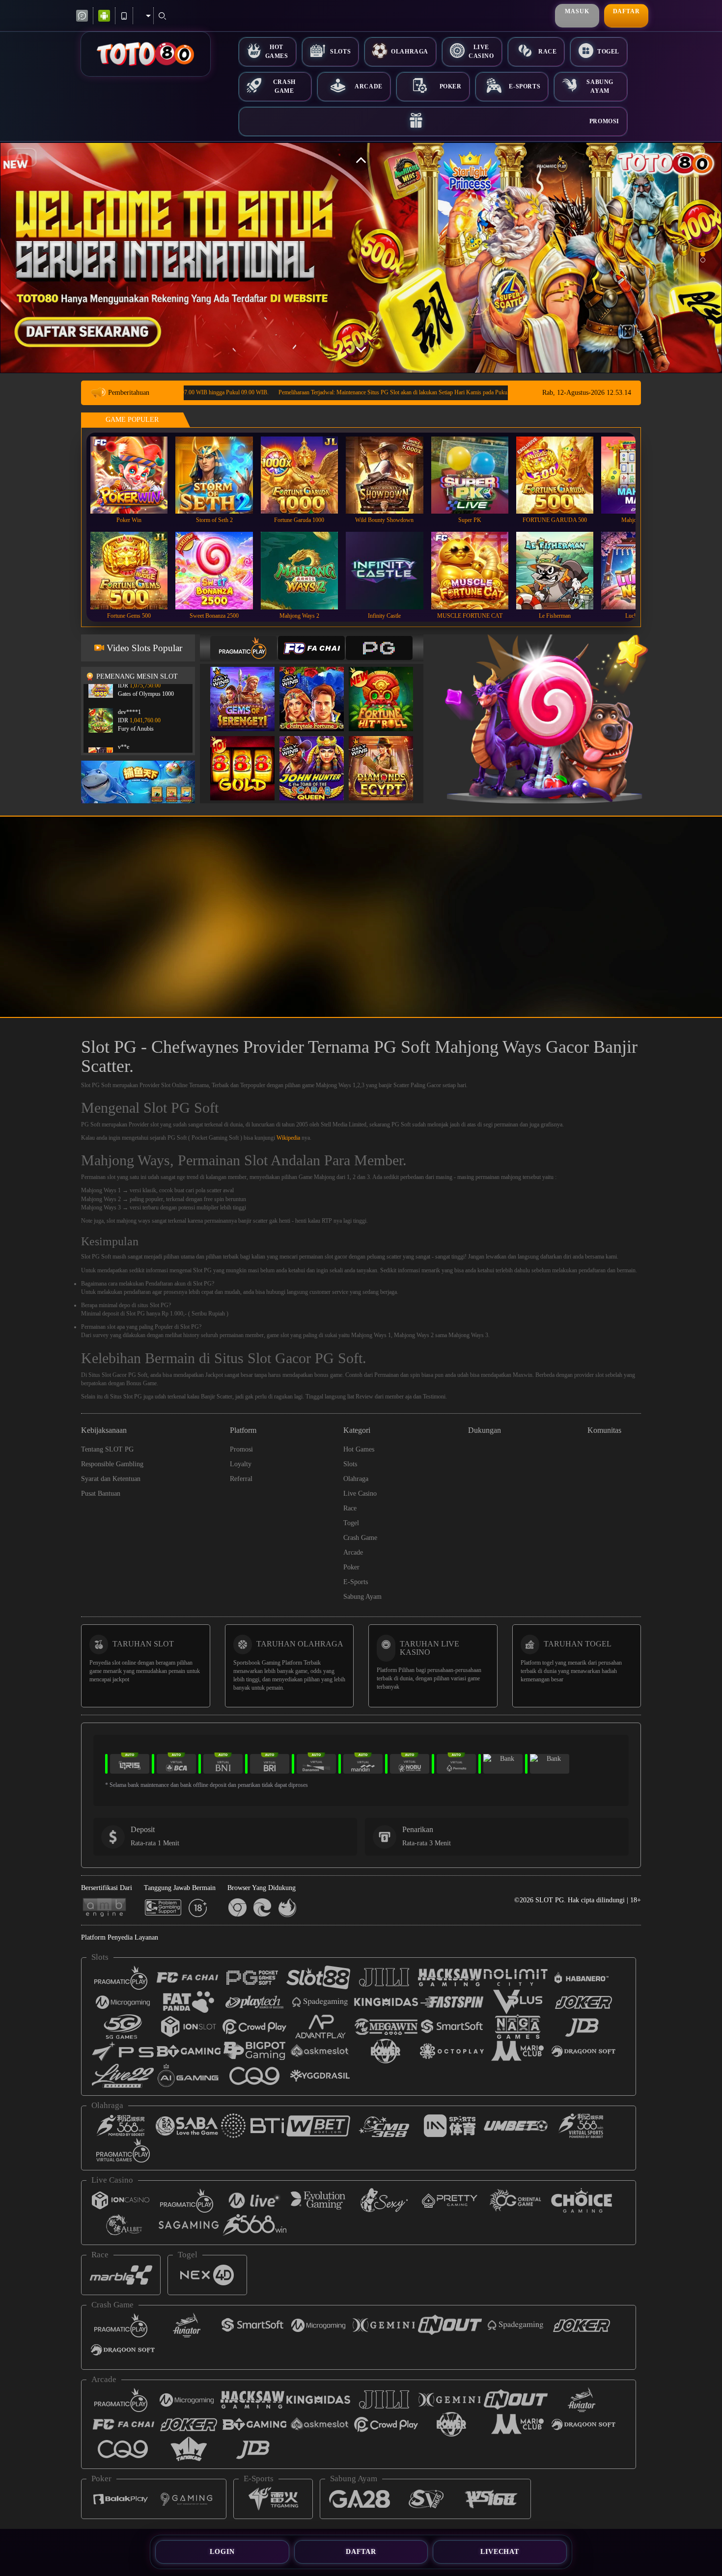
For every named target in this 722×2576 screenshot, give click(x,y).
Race (547, 52)
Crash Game (284, 86)
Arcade (369, 86)
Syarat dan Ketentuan (111, 1479)
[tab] (244, 648)
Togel (608, 52)
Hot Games (277, 51)
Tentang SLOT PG (107, 1449)
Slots (340, 52)
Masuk (577, 11)
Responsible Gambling (112, 1464)
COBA (249, 689)
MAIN (135, 475)
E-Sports (525, 86)
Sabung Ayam (600, 86)
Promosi (604, 121)
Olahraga (410, 52)
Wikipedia (288, 1138)
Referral (241, 1479)
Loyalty (241, 1464)
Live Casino (481, 51)
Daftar (626, 11)
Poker (451, 86)
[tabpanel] (361, 258)
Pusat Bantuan (101, 1494)
